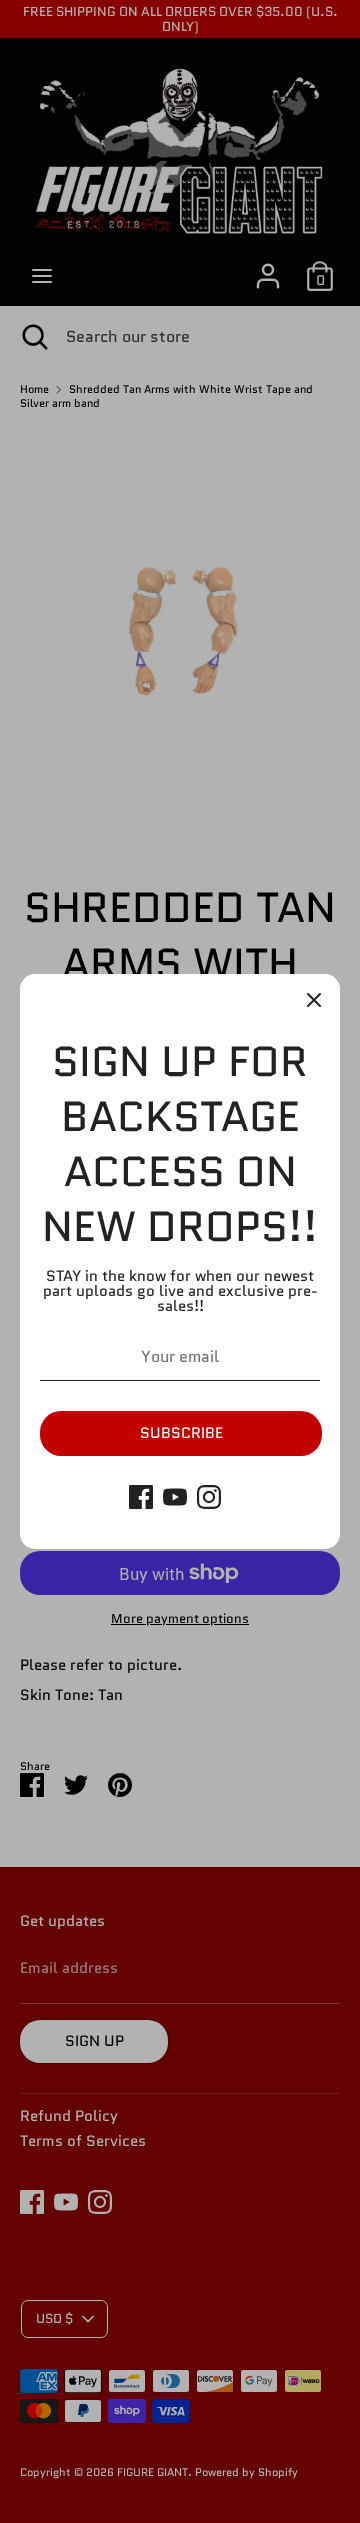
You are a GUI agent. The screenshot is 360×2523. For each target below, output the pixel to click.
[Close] (314, 1000)
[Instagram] (209, 1497)
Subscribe (181, 1433)
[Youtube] (175, 1497)
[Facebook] (141, 1497)
